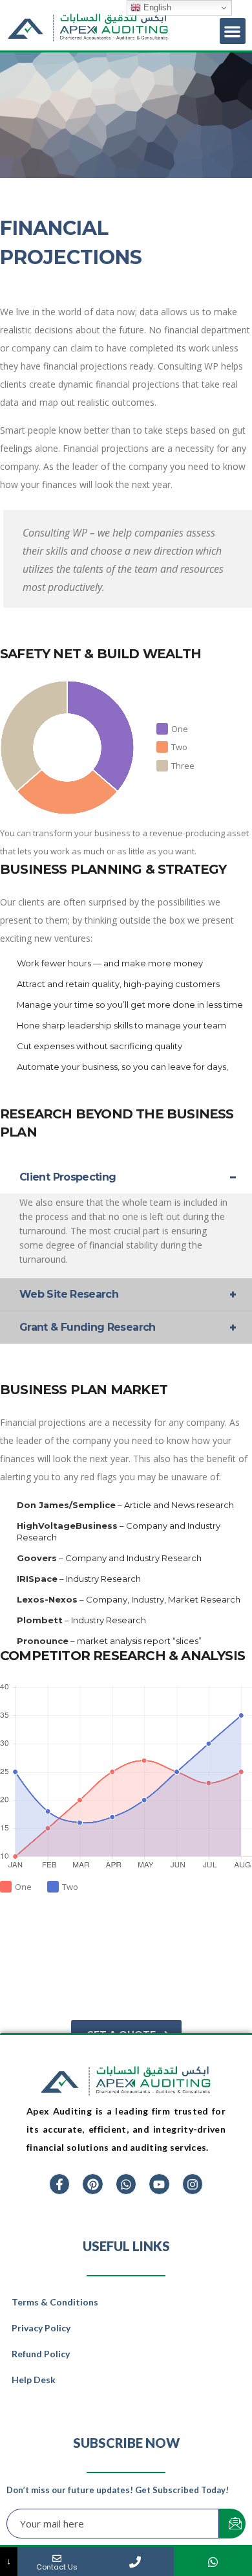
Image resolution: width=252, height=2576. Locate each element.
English (156, 7)
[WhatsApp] (213, 2561)
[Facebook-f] (59, 2184)
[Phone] (135, 2561)
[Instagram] (193, 2184)
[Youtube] (159, 2184)
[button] (233, 31)
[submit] (232, 2524)
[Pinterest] (92, 2184)
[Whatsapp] (126, 2184)
